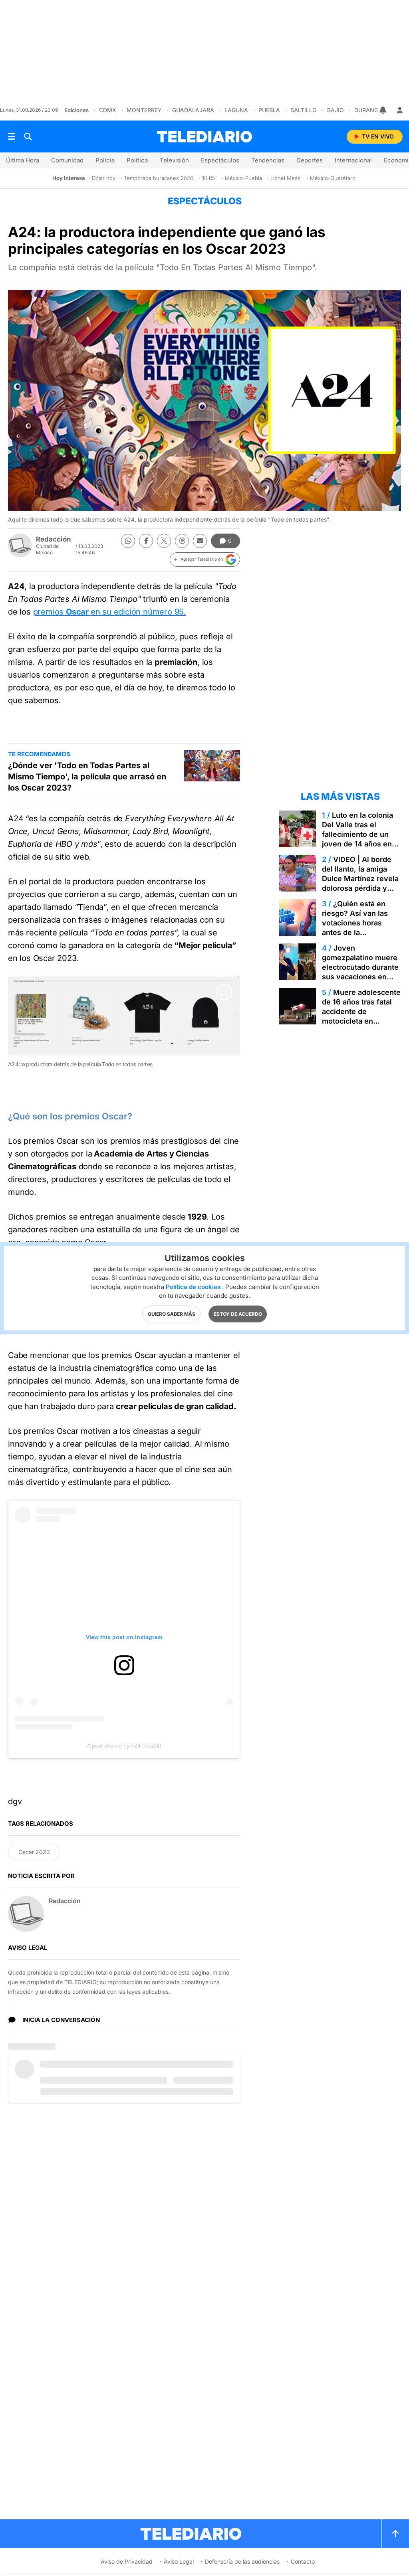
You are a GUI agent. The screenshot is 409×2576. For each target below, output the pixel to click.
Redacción (54, 539)
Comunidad (67, 160)
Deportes (310, 160)
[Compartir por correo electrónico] (200, 541)
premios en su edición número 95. (109, 612)
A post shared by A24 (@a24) (124, 1746)
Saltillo (304, 110)
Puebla (269, 110)
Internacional (353, 160)
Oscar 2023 (34, 1852)
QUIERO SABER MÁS (172, 1314)
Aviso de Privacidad (127, 2561)
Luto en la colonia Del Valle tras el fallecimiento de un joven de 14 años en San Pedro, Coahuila (357, 834)
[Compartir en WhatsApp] (128, 541)
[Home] (204, 137)
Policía (105, 160)
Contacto (303, 2561)
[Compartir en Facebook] (146, 541)
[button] (205, 559)
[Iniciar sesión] (400, 110)
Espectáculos (220, 160)
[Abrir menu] (12, 136)
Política (137, 160)
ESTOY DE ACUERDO (238, 1314)
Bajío (336, 110)
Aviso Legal (179, 2561)
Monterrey (144, 110)
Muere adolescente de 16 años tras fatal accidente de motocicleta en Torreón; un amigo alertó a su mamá (361, 1016)
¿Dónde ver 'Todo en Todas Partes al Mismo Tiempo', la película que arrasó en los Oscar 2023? (87, 777)
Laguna (236, 110)
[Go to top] (395, 2534)
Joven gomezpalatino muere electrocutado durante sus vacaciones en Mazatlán (360, 967)
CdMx (108, 110)
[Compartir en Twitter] (164, 541)
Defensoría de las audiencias (242, 2561)
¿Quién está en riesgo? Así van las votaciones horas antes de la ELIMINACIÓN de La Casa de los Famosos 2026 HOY (359, 932)
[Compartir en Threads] (182, 541)
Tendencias (268, 160)
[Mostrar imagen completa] (224, 992)
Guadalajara (193, 110)
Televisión (174, 160)
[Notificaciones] (383, 110)
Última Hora (23, 160)
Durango (368, 110)
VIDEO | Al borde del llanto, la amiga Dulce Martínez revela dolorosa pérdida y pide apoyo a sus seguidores (360, 883)
